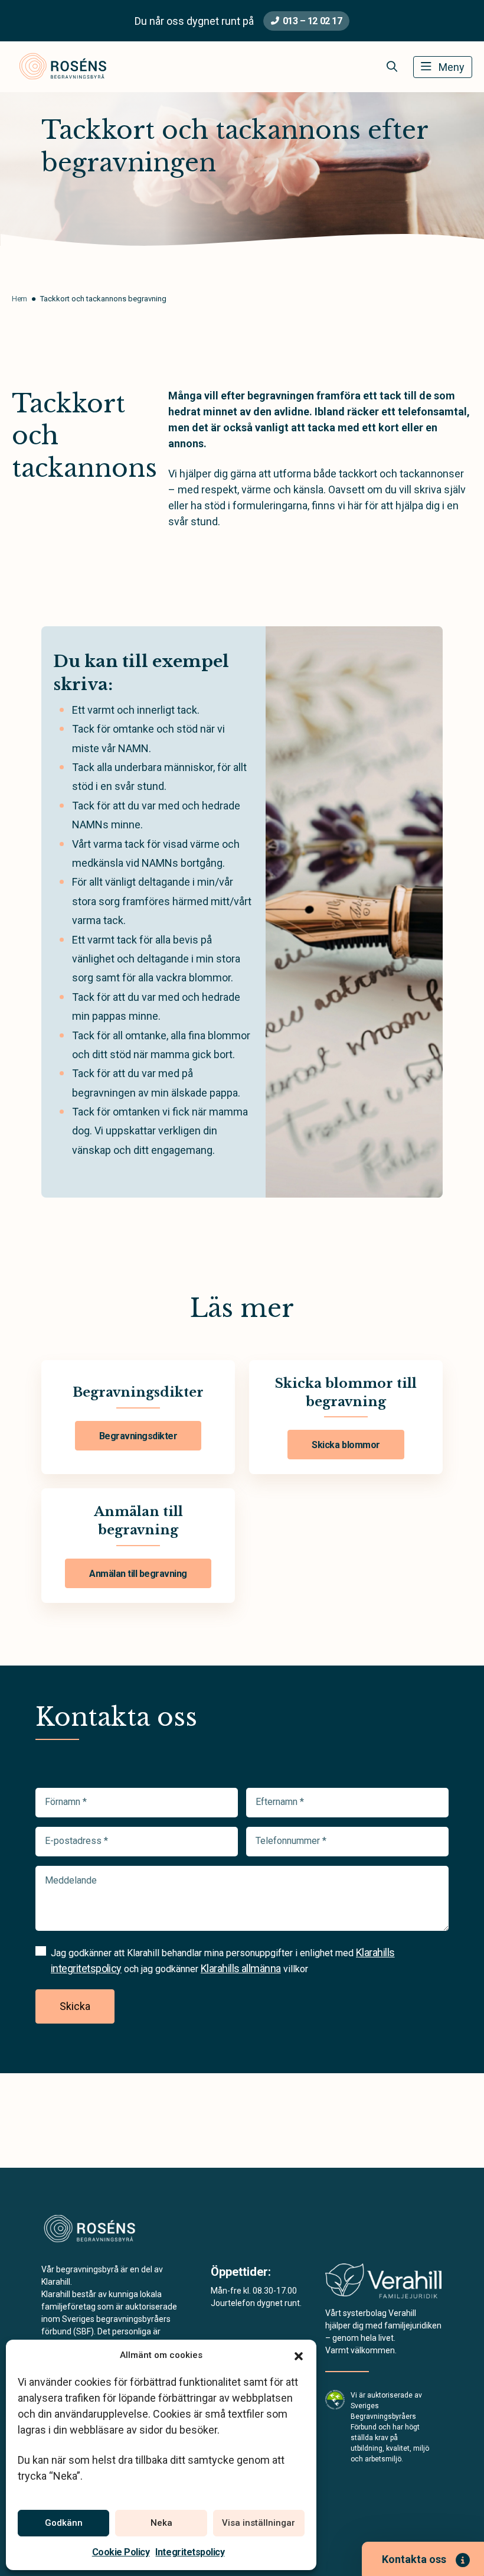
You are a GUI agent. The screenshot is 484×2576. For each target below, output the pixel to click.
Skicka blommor (346, 1445)
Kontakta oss (414, 2559)
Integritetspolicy (190, 2552)
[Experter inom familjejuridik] (383, 2284)
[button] (299, 2355)
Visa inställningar (259, 2523)
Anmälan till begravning (138, 1574)
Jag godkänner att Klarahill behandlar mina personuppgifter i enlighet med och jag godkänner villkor (223, 1960)
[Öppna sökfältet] (392, 67)
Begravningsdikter (138, 1436)
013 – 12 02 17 (312, 21)
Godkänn (64, 2523)
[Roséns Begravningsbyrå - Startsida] (104, 2230)
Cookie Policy (121, 2552)
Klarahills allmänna (241, 1968)
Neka (161, 2523)
